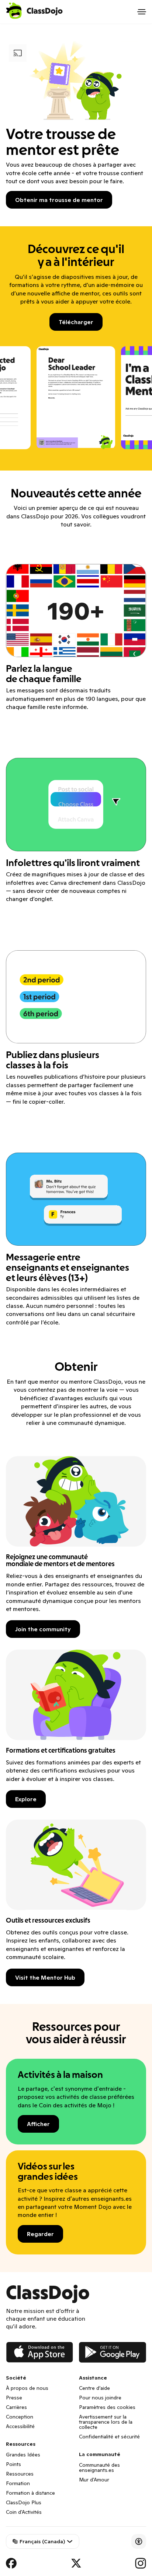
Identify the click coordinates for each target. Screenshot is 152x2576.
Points (13, 2464)
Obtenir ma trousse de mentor (59, 200)
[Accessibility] (139, 2541)
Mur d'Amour (94, 2480)
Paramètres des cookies (107, 2407)
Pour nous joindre (100, 2398)
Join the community (43, 1629)
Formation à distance (30, 2493)
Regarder (40, 2234)
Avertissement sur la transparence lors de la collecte (106, 2422)
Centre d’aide (94, 2388)
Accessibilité (20, 2426)
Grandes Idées (23, 2455)
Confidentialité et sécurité (109, 2437)
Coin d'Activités (24, 2512)
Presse (14, 2398)
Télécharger (76, 322)
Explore (26, 1799)
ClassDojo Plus (24, 2502)
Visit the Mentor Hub (45, 1977)
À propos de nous (27, 2388)
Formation (18, 2483)
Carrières (16, 2407)
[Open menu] (142, 12)
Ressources (20, 2474)
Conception (20, 2417)
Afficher (38, 2124)
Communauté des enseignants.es (99, 2467)
